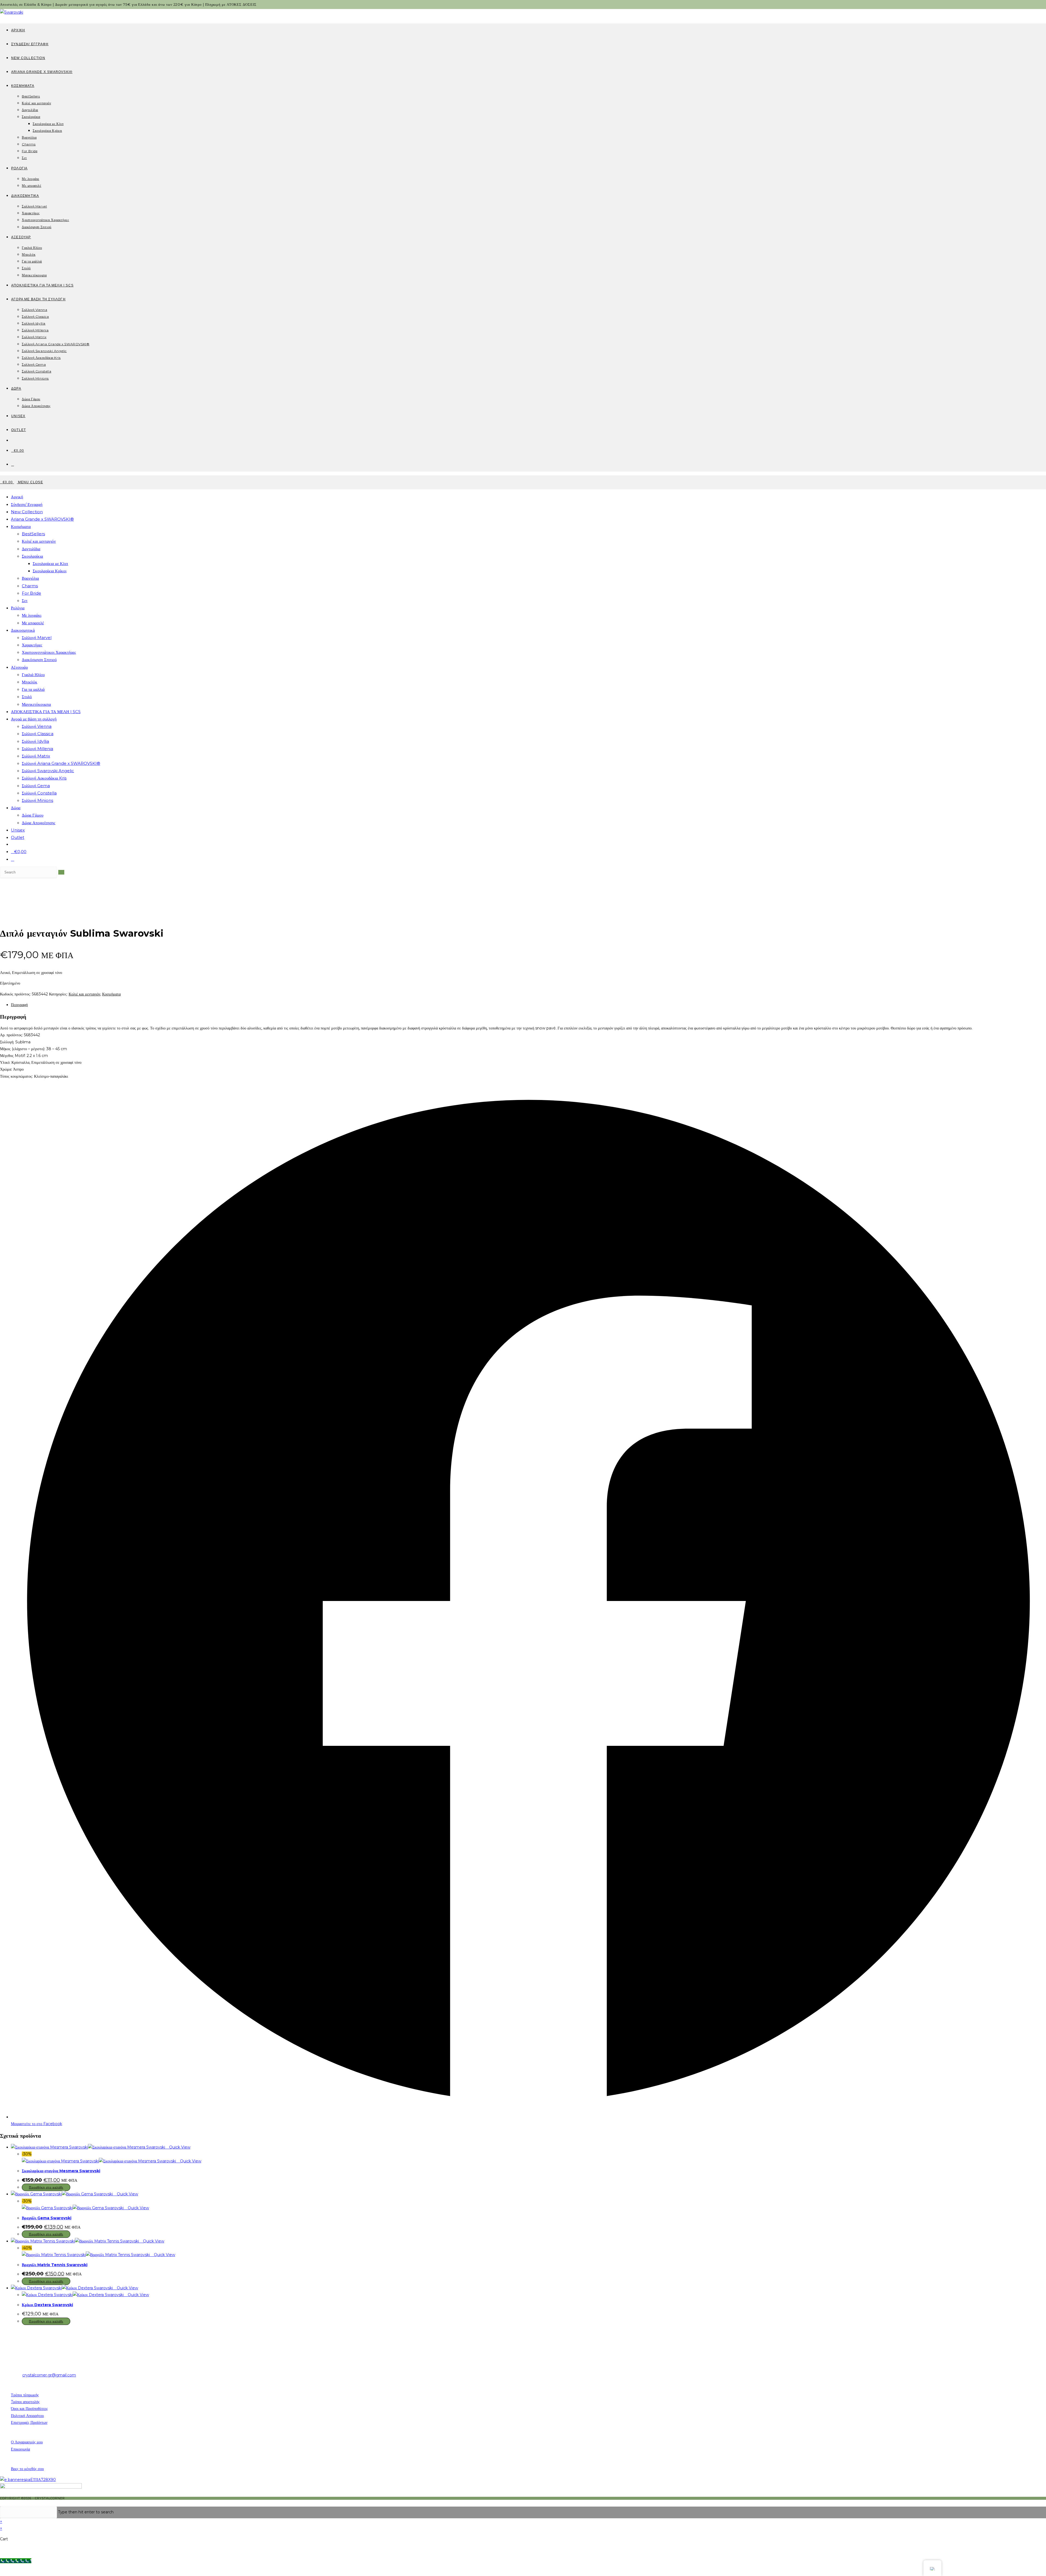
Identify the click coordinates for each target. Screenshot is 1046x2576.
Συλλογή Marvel (37, 638)
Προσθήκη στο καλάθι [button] (46, 2187)
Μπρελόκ (30, 682)
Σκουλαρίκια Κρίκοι (50, 571)
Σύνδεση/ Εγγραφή (27, 504)
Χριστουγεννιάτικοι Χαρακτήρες (49, 652)
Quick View (179, 2147)
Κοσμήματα (21, 526)
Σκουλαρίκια (32, 556)
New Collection (27, 512)
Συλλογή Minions (37, 800)
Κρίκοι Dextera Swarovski (47, 2305)
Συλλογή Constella (39, 793)
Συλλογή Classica (38, 734)
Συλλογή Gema (36, 786)
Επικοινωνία (20, 2449)
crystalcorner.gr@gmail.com (49, 2375)
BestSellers (33, 534)
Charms (30, 586)
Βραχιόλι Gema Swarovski (47, 2218)
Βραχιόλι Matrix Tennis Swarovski (55, 2265)
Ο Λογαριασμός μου (27, 2442)
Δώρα (16, 808)
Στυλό (27, 697)
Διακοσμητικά (23, 630)
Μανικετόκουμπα (36, 704)
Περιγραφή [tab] (19, 1005)
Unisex (18, 830)
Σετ (25, 601)
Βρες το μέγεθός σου (27, 2469)
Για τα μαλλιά (33, 689)
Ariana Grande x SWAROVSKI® (42, 519)
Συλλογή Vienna (37, 726)
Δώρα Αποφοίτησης (39, 823)
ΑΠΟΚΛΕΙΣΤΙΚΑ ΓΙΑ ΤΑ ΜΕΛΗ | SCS (46, 712)
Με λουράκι (32, 615)
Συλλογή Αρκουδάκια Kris (44, 778)
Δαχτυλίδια (31, 549)
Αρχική (17, 497)
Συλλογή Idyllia (35, 741)
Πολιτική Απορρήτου (27, 2416)
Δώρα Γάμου (33, 815)
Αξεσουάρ (19, 667)
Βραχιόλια (30, 578)
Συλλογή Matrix (36, 756)
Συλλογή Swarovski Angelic (48, 771)
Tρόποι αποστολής (25, 2402)
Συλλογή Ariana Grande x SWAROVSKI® (61, 763)
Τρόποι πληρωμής (25, 2395)
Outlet (18, 837)
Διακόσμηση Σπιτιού (39, 660)
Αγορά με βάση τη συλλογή (34, 719)
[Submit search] (61, 872)
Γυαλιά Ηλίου (33, 675)
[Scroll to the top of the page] (1, 2503)
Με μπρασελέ (33, 623)
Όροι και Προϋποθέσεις (29, 2409)
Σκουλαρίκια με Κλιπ (50, 563)
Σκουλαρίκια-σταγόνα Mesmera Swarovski (61, 2171)
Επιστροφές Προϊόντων (29, 2422)
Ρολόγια (18, 608)
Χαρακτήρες (32, 645)
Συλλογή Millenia (37, 749)
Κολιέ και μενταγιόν (39, 541)
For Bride (31, 593)
